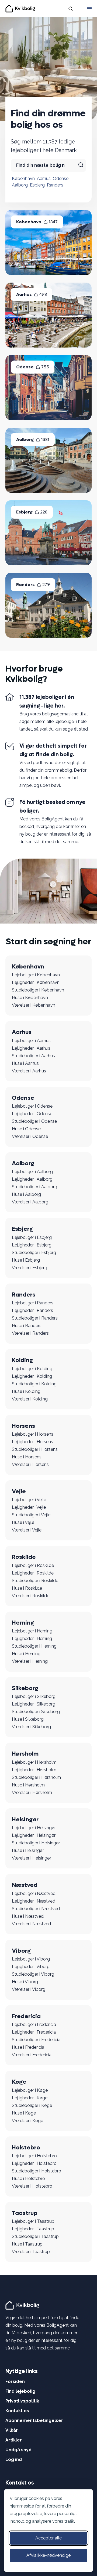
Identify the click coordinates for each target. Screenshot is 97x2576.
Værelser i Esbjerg (30, 1268)
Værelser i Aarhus (29, 1071)
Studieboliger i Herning (34, 1646)
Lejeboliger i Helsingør (34, 1828)
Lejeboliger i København (36, 975)
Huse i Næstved (28, 1916)
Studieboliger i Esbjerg (34, 1253)
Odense (61, 179)
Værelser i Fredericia (32, 2055)
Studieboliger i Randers (35, 1318)
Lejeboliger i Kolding (32, 1369)
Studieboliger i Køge (32, 2105)
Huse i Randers (27, 1326)
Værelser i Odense (30, 1136)
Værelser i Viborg (29, 1989)
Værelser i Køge (27, 2121)
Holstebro (26, 2148)
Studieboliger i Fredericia (36, 2040)
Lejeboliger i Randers (33, 1303)
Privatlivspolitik (22, 2401)
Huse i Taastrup (27, 2244)
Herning (23, 1623)
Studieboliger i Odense (34, 1121)
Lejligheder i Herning (32, 1639)
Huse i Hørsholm (28, 1785)
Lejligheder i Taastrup (33, 2229)
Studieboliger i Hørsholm (36, 1777)
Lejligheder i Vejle (29, 1507)
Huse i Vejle (23, 1522)
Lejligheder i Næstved (34, 1901)
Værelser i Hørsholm (32, 1793)
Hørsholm (25, 1754)
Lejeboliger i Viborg (31, 1959)
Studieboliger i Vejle (31, 1515)
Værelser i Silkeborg (31, 1727)
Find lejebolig (20, 2391)
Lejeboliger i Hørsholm (34, 1762)
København (23, 179)
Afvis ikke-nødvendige (48, 2555)
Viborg (21, 1951)
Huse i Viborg (25, 1982)
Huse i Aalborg (26, 1194)
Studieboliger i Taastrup (35, 2236)
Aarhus (44, 179)
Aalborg (20, 185)
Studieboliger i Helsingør (36, 1843)
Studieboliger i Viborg (33, 1974)
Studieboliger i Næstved (36, 1909)
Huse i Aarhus (25, 1063)
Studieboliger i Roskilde (35, 1581)
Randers (55, 185)
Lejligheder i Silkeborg (34, 1704)
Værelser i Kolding (30, 1399)
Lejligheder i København (36, 982)
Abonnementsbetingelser (34, 2420)
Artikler (14, 2440)
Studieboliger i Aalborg (34, 1187)
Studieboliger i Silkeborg (36, 1712)
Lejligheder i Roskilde (33, 1573)
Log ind (14, 2459)
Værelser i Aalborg (30, 1202)
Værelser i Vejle (27, 1530)
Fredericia (26, 2016)
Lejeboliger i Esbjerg (32, 1237)
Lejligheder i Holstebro (34, 2163)
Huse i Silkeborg (28, 1719)
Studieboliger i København (38, 990)
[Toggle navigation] (89, 9)
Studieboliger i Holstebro (37, 2171)
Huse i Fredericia (28, 2047)
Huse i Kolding (26, 1391)
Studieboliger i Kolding (34, 1384)
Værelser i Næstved (31, 1924)
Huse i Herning (26, 1654)
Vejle (19, 1491)
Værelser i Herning (30, 1661)
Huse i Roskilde (27, 1588)
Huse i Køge (24, 2113)
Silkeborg (25, 1688)
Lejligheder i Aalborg (32, 1179)
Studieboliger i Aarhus (33, 1056)
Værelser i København (34, 1005)
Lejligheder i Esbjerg (32, 1245)
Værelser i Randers (30, 1333)
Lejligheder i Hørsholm (34, 1770)
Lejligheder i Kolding (32, 1376)
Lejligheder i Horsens (32, 1442)
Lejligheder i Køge (30, 2098)
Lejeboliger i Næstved (34, 1893)
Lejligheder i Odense (32, 1114)
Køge (19, 2082)
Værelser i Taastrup (31, 2252)
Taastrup (25, 2213)
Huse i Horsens (27, 1457)
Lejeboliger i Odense (32, 1106)
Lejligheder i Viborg (31, 1967)
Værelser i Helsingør (32, 1858)
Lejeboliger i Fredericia (34, 2025)
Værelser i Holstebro (32, 2186)
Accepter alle (48, 2538)
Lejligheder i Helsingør (34, 1835)
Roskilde (24, 1557)
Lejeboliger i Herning (32, 1631)
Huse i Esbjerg (26, 1260)
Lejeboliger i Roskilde (33, 1565)
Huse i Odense (26, 1129)
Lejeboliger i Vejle (29, 1500)
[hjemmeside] (23, 2305)
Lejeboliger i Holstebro (34, 2156)
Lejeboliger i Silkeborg (34, 1696)
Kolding (22, 1360)
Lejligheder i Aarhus (31, 1048)
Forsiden (15, 2382)
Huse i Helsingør (28, 1850)
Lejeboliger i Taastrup (33, 2221)
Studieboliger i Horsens (35, 1449)
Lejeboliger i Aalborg (32, 1172)
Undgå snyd (18, 2450)
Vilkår (12, 2430)
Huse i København (30, 998)
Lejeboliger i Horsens (33, 1434)
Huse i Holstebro (28, 2179)
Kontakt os (17, 2411)
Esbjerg (37, 185)
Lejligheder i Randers (32, 1310)
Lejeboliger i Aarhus (31, 1041)
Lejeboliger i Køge (30, 2090)
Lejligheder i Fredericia (34, 2032)
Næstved (25, 1885)
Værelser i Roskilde (31, 1596)
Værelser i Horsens (30, 1464)
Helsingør (25, 1819)
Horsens (23, 1426)
